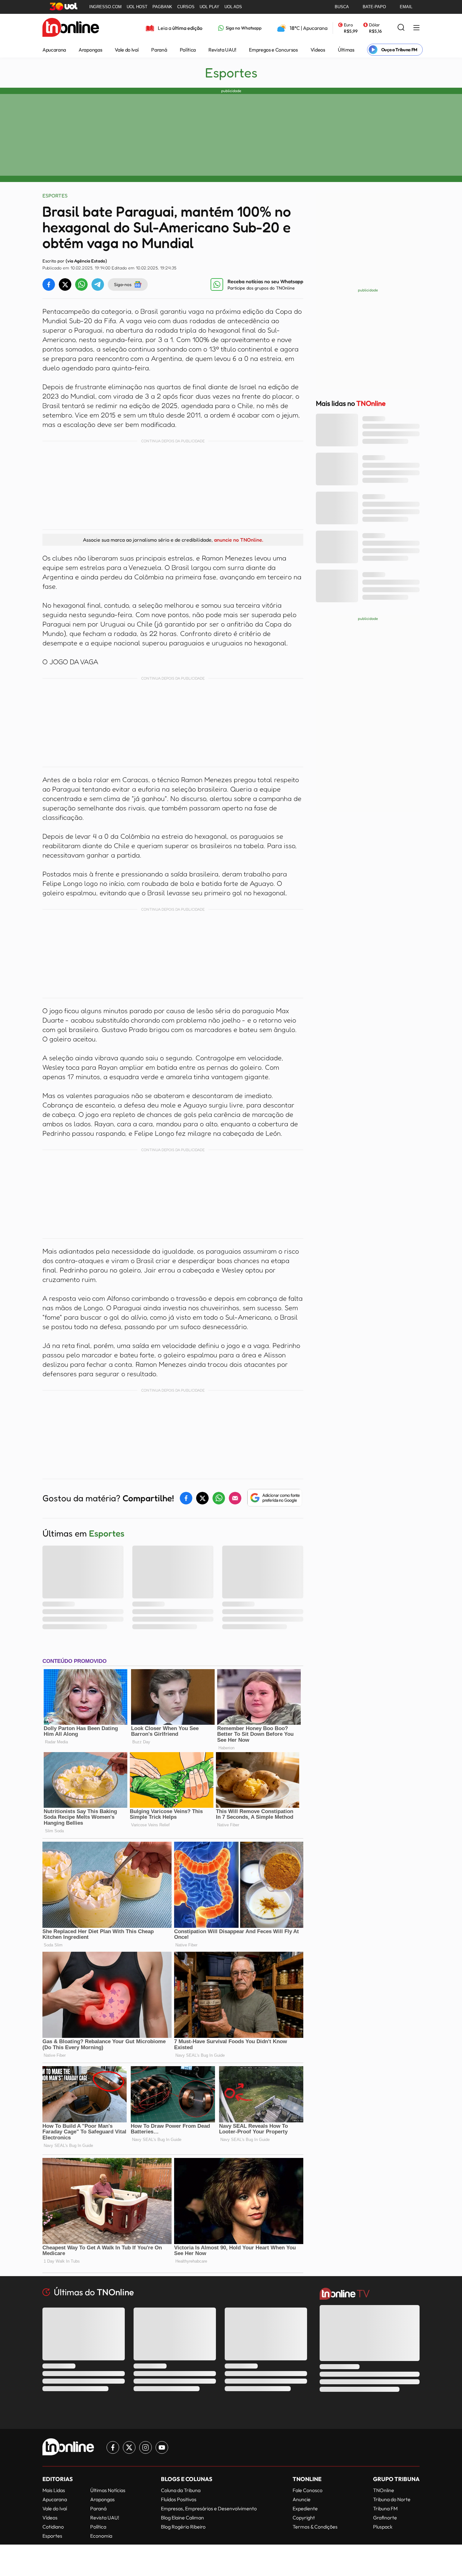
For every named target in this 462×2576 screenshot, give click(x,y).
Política (188, 50)
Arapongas (90, 50)
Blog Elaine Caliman (182, 2518)
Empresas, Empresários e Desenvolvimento (209, 2508)
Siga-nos (123, 284)
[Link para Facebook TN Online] (113, 2447)
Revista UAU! (222, 50)
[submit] (401, 28)
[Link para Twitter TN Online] (129, 2447)
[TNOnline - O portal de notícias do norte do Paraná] (71, 28)
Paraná (159, 50)
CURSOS (186, 7)
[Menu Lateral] (416, 28)
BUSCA (342, 7)
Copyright (304, 2518)
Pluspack (383, 2527)
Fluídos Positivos (179, 2499)
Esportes (231, 73)
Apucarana (54, 50)
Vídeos (318, 50)
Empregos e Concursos (273, 50)
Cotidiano (53, 2527)
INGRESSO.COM (105, 7)
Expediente (305, 2508)
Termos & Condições (315, 2527)
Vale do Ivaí (127, 50)
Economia (101, 2536)
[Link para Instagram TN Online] (146, 2447)
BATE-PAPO (374, 7)
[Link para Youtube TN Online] (162, 2447)
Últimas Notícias (108, 2490)
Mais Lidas (54, 2490)
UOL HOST (137, 7)
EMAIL (406, 7)
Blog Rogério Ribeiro (183, 2527)
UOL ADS (233, 7)
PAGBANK (162, 7)
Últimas (346, 50)
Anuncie (302, 2499)
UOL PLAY (209, 7)
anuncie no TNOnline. (239, 540)
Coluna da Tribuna (181, 2490)
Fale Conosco (308, 2490)
